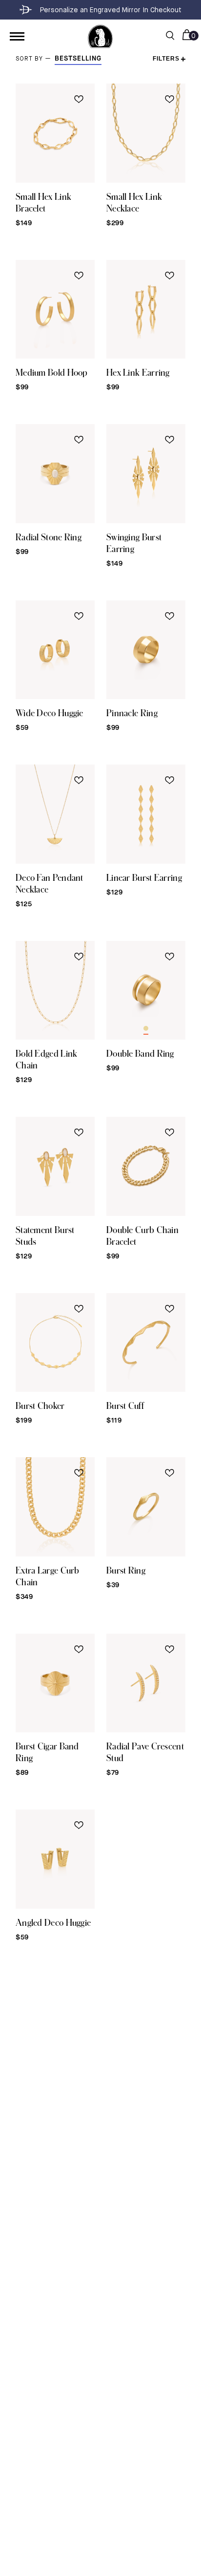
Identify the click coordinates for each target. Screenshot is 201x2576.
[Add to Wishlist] (79, 99)
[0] (187, 36)
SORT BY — (35, 59)
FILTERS (166, 59)
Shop (17, 36)
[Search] (170, 36)
